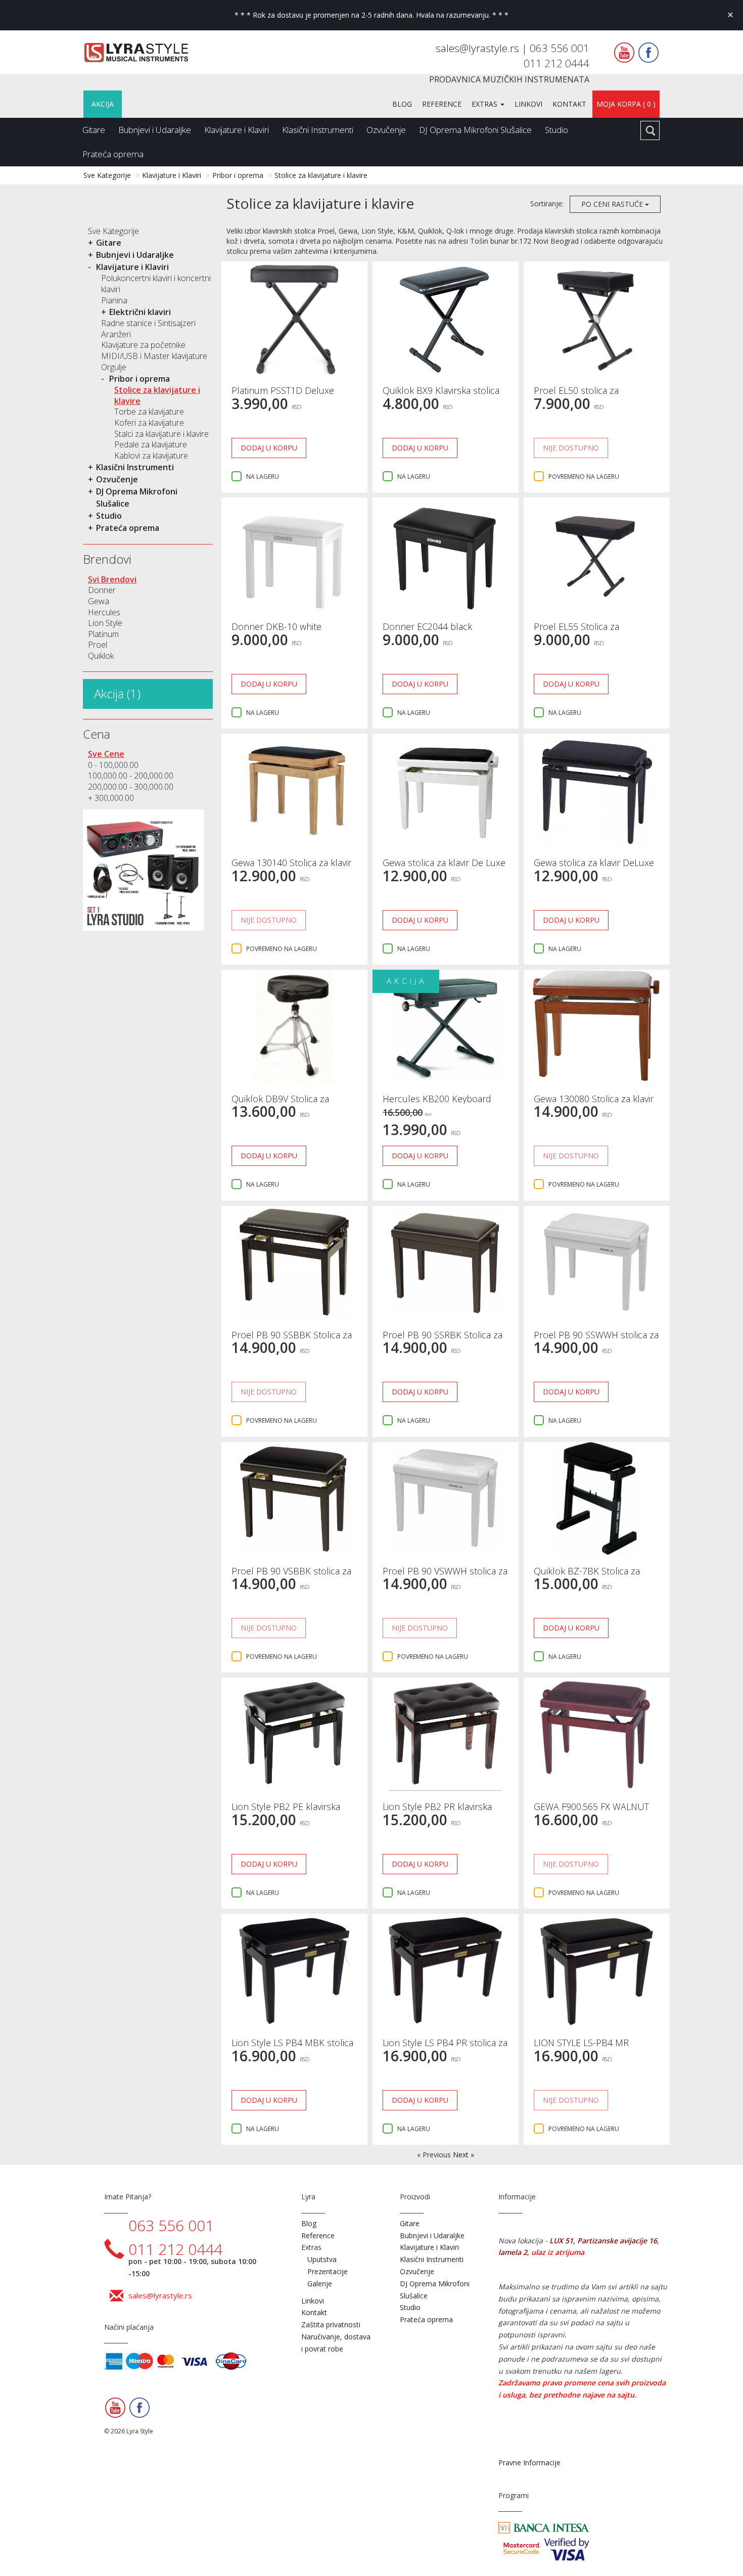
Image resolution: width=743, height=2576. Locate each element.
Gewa (99, 601)
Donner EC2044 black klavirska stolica (427, 631)
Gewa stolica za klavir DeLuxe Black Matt (594, 868)
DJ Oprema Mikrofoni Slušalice (475, 130)
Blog (402, 104)
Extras (485, 104)
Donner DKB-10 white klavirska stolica (276, 631)
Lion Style (105, 623)
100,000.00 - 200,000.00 (131, 776)
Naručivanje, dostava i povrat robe (336, 2343)
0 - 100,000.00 (113, 765)
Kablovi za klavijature (151, 456)
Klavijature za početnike (143, 345)
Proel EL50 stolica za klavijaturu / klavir (576, 395)
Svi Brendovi (112, 579)
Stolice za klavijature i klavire (321, 175)
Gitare (94, 130)
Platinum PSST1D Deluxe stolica (283, 395)
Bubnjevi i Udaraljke (155, 130)
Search (650, 130)
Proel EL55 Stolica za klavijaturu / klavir (576, 631)
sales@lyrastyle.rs (479, 48)
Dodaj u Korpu (269, 448)
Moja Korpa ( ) (626, 104)
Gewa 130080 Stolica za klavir (594, 1099)
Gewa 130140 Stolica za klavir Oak (291, 868)
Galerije (320, 2284)
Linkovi (528, 104)
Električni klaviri (140, 312)
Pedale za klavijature (151, 444)
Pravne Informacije (529, 2462)
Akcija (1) (117, 693)
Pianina (114, 300)
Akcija (103, 104)
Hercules (104, 612)
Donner (102, 590)
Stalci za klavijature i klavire (161, 434)
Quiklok (101, 656)
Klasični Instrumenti (318, 130)
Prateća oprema (113, 154)
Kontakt (569, 104)
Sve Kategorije (107, 175)
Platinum (103, 634)
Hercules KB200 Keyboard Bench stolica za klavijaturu (438, 1104)
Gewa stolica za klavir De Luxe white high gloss (444, 868)
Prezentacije (328, 2271)
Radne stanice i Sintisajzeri (148, 323)
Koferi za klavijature (149, 423)
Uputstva (322, 2259)
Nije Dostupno (571, 448)
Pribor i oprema (238, 175)
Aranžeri (116, 334)
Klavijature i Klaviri (237, 130)
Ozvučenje (386, 130)
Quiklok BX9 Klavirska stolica (441, 390)
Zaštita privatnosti (331, 2324)
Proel (98, 645)
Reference (442, 104)
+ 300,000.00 (111, 798)
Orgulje (114, 367)
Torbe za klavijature (149, 412)
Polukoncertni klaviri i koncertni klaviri (156, 284)
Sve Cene (106, 754)
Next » (463, 2155)
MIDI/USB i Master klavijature (154, 356)
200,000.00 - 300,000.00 (131, 787)
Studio (556, 130)
